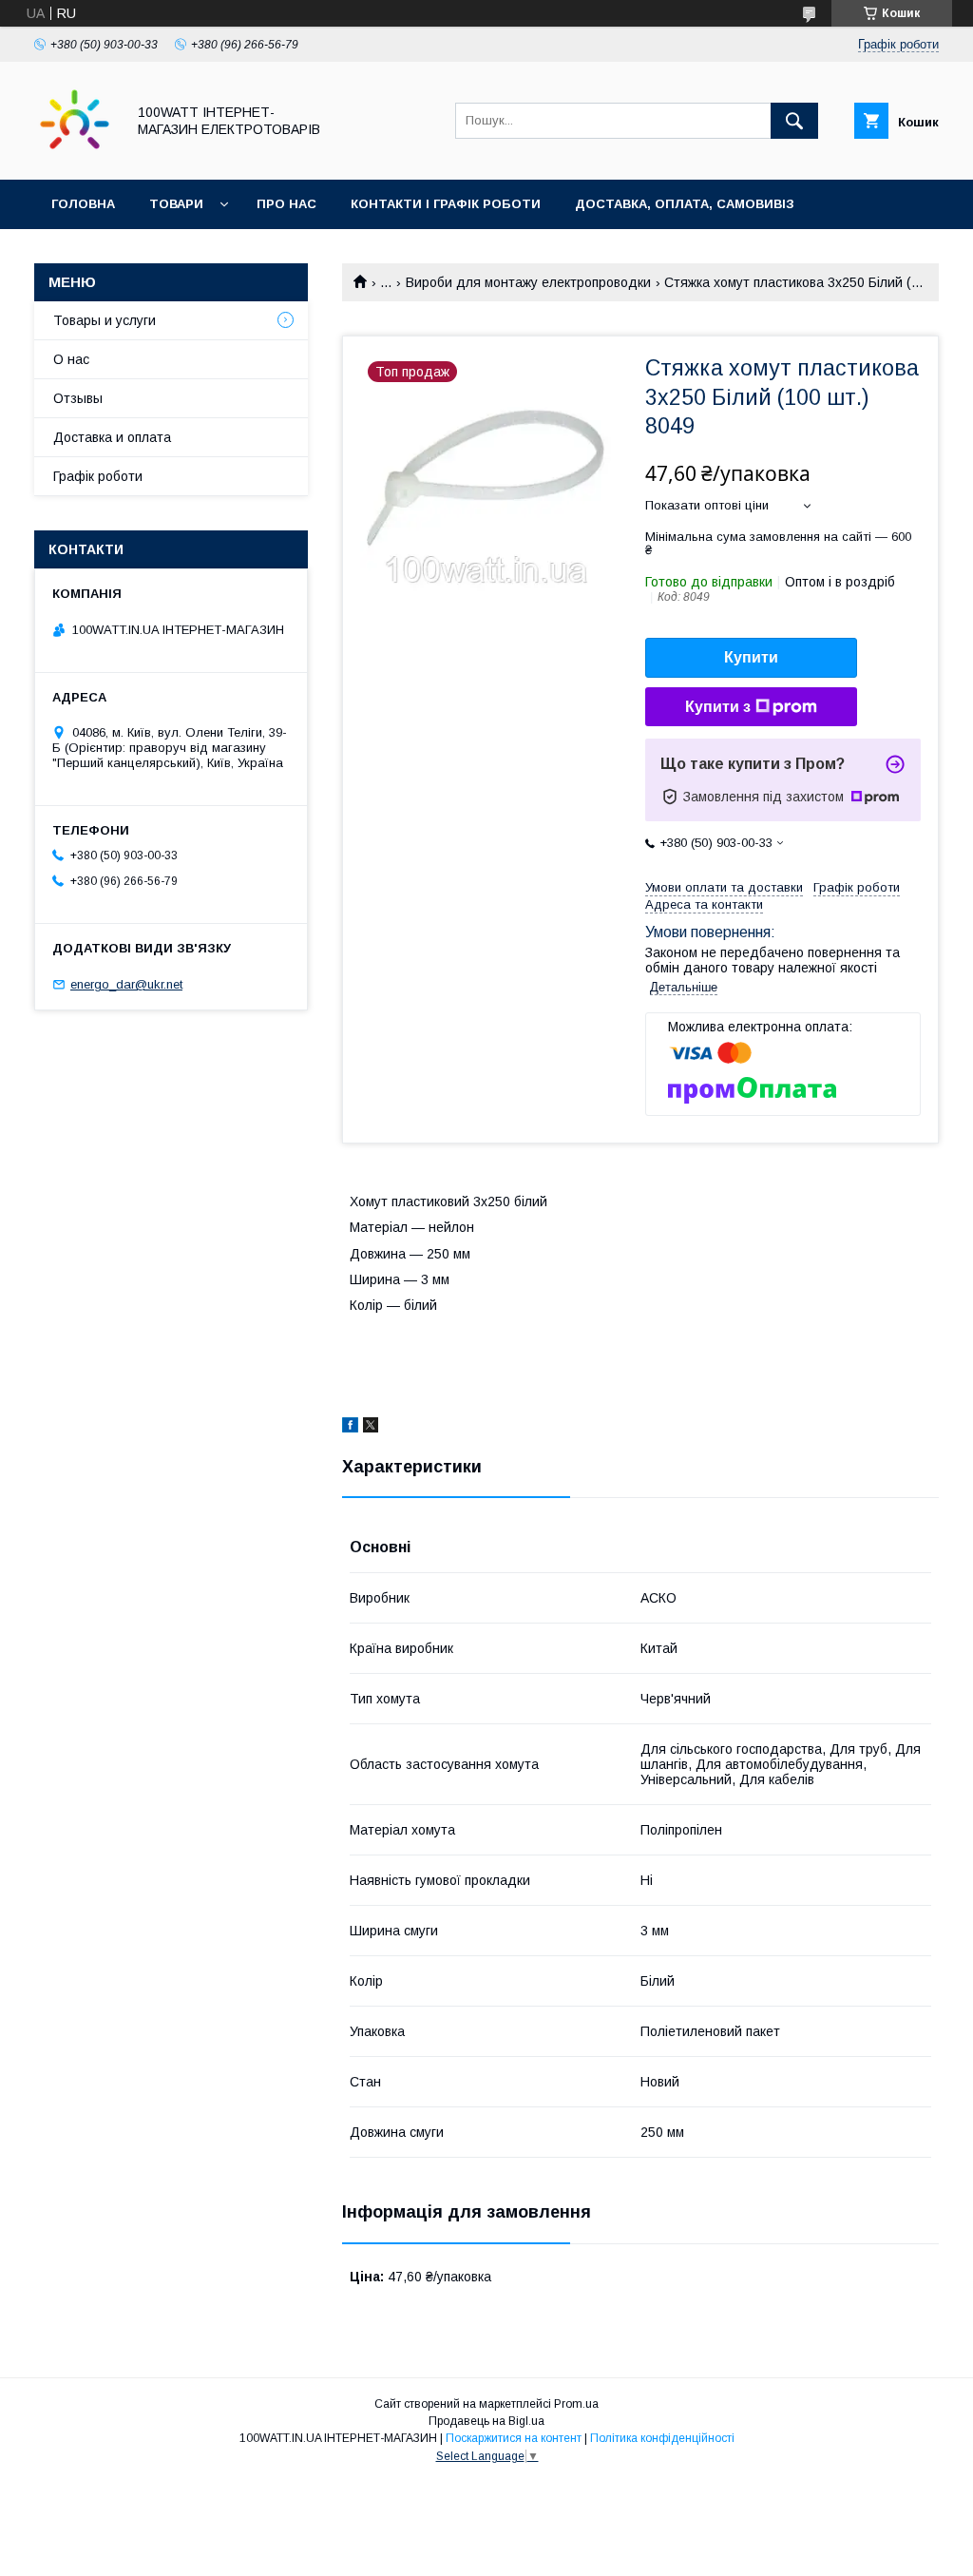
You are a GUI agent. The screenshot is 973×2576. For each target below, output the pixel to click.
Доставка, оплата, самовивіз (685, 204)
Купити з (718, 707)
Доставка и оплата (112, 437)
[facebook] (350, 1428)
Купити (751, 657)
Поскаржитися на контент (514, 2438)
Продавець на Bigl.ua (486, 2421)
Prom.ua (576, 2404)
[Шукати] (794, 121)
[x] (371, 1428)
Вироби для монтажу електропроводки (528, 282)
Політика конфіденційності (662, 2438)
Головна (83, 204)
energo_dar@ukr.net (126, 984)
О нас (71, 359)
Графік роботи (98, 476)
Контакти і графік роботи (446, 204)
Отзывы (78, 398)
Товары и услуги (105, 320)
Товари (176, 204)
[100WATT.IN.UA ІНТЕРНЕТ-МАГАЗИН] (75, 155)
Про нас (286, 204)
